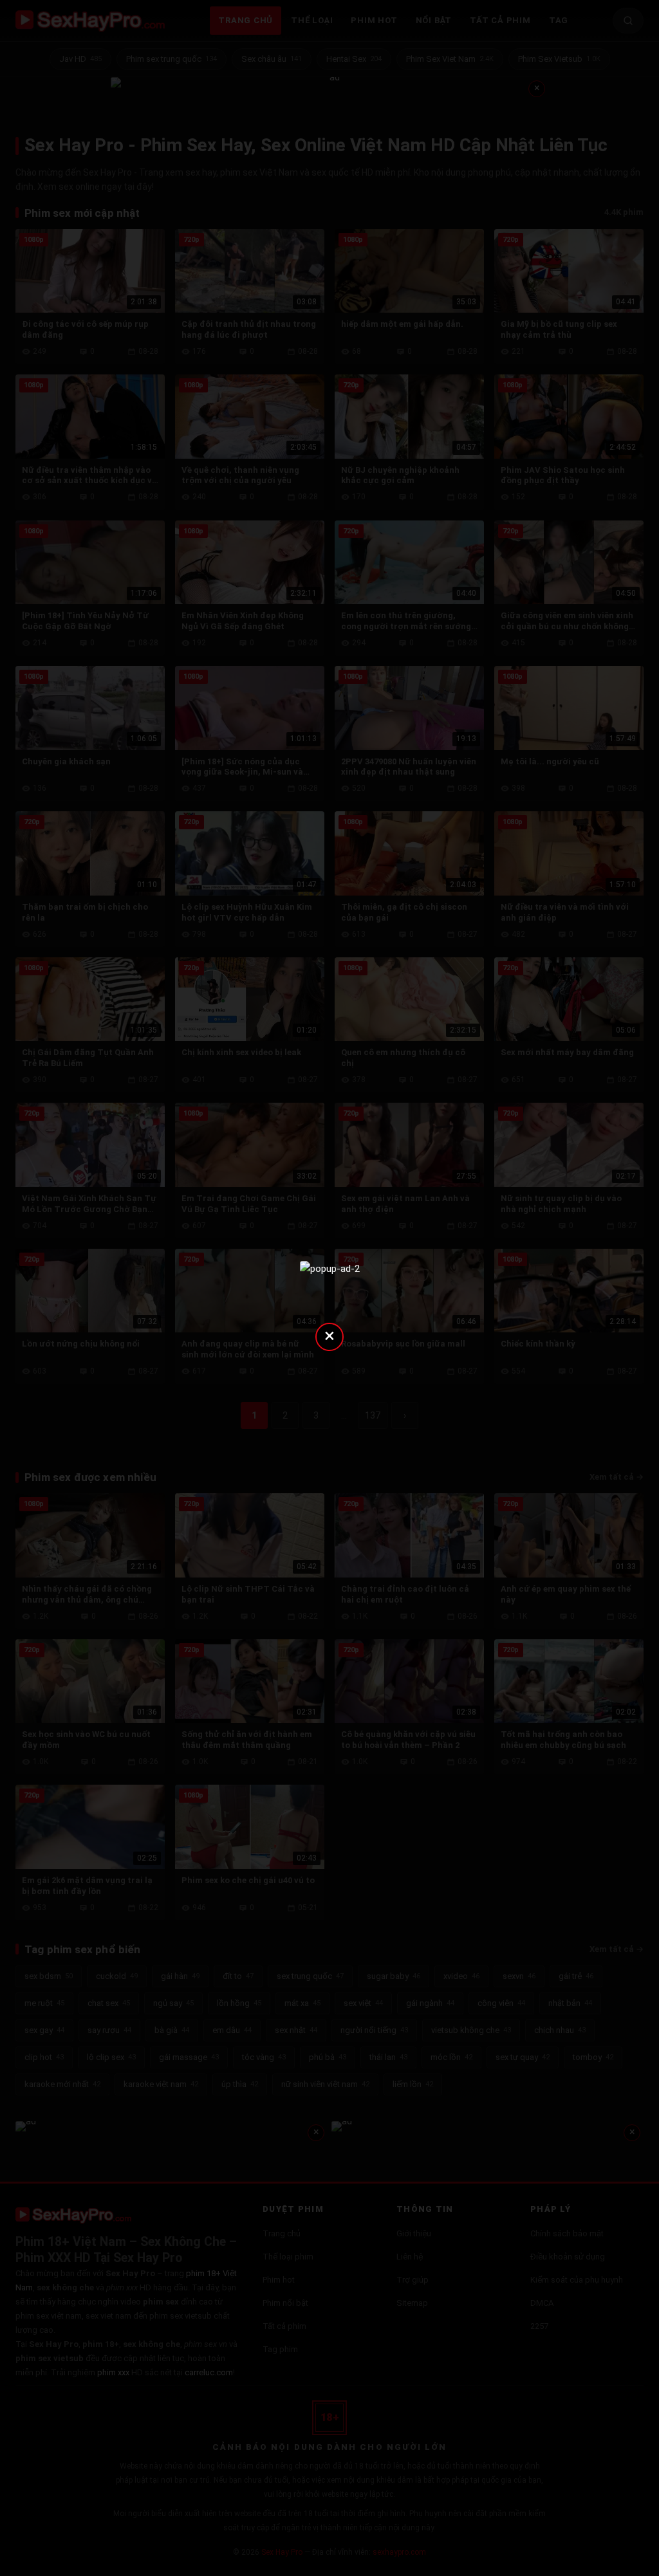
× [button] (329, 1335)
